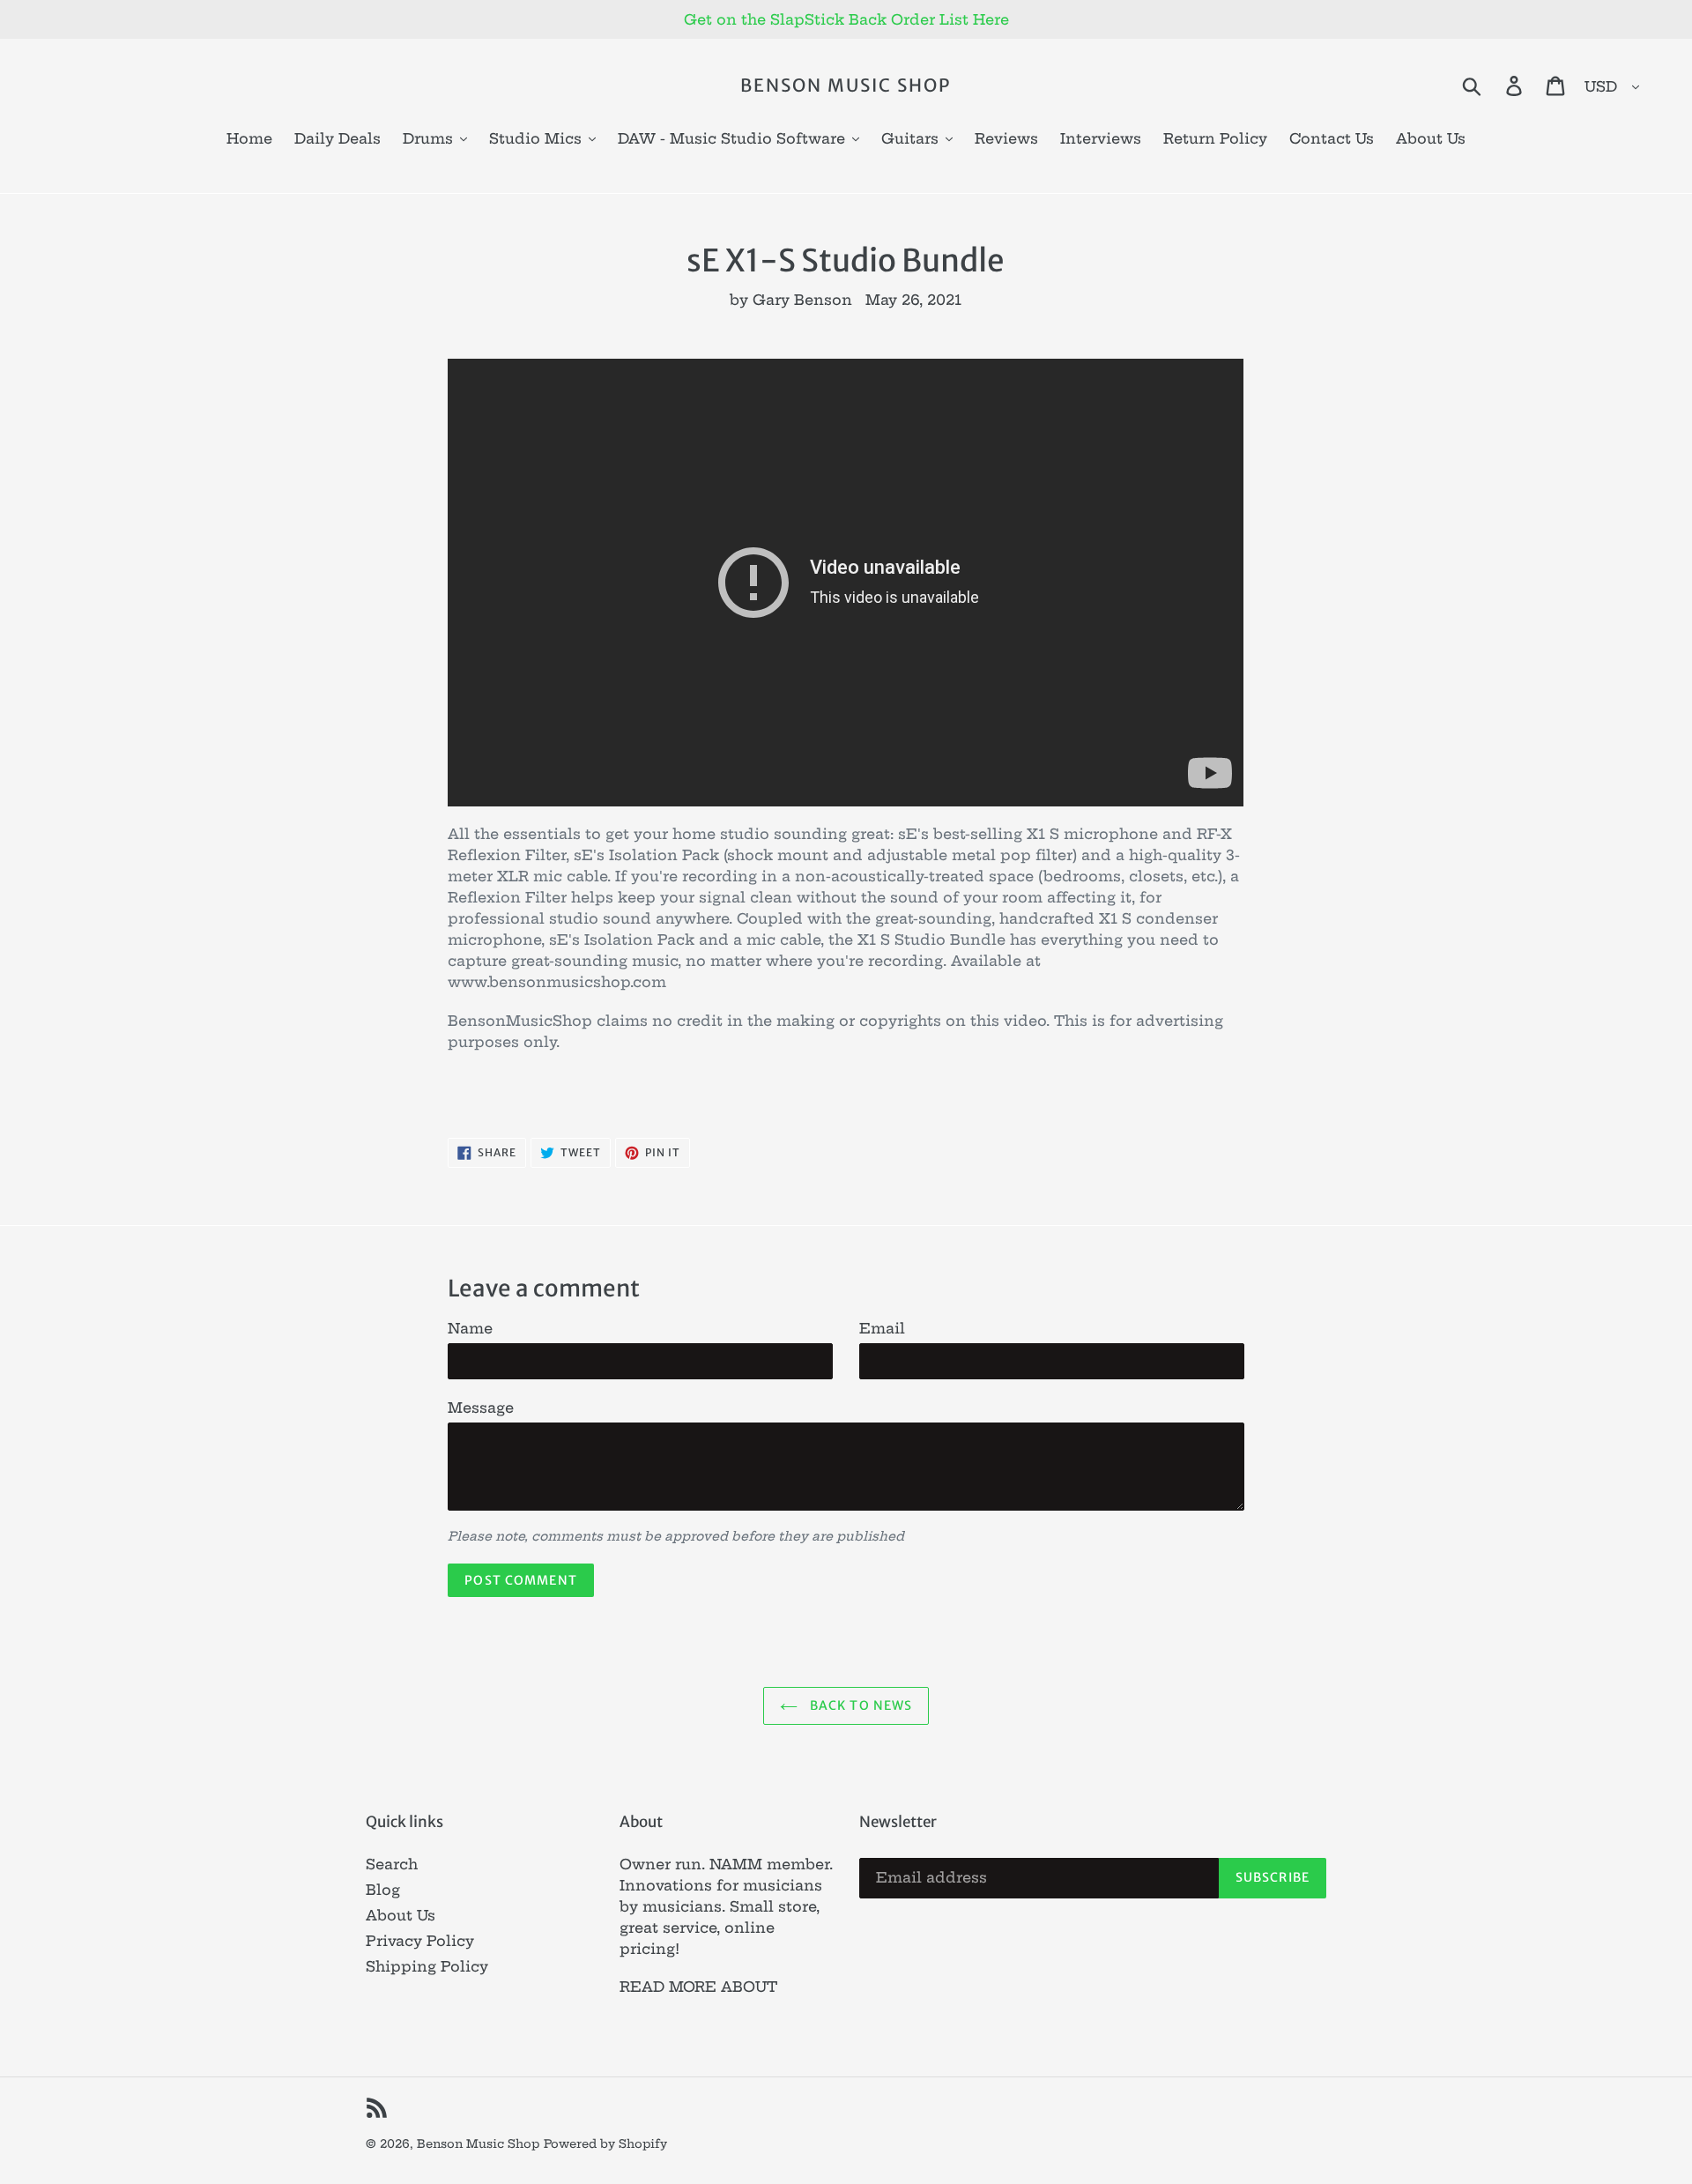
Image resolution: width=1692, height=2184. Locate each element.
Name (470, 1328)
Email (882, 1328)
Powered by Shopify (605, 2143)
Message (481, 1408)
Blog (383, 1890)
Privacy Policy (420, 1941)
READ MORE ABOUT (698, 1987)
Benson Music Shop (846, 85)
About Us (401, 1915)
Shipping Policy (427, 1966)
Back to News (860, 1705)
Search (392, 1864)
